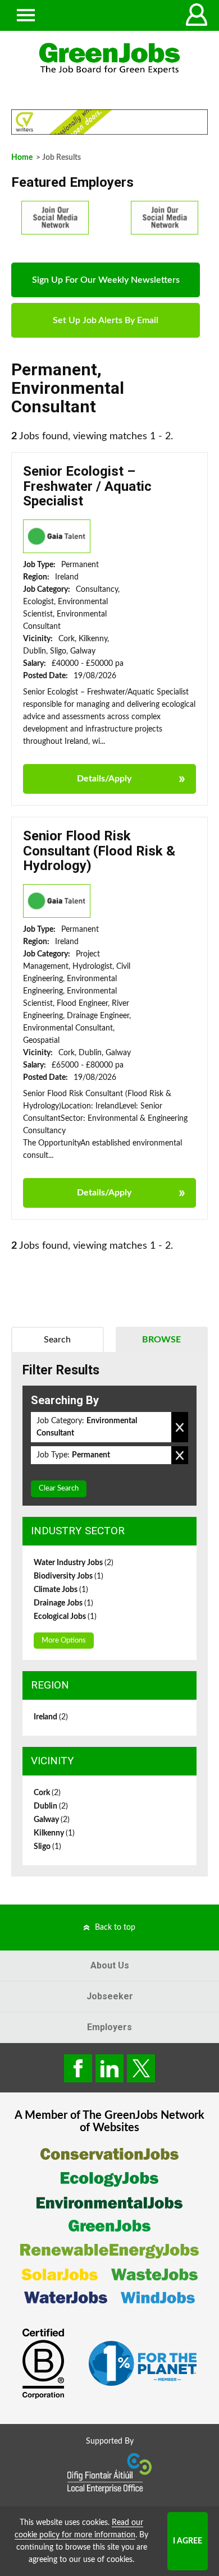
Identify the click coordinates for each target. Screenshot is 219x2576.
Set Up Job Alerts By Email (106, 320)
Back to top (115, 1928)
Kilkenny (54, 1833)
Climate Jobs (61, 1590)
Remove (180, 1427)
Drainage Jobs (63, 1603)
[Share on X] (141, 2068)
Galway (52, 1820)
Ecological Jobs (65, 1617)
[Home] (109, 59)
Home (22, 158)
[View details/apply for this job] (57, 536)
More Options (64, 1641)
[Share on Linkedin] (109, 2068)
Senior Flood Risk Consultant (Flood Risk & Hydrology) (99, 851)
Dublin (51, 1806)
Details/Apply (104, 779)
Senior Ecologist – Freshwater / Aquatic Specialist (87, 486)
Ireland (51, 1717)
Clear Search (59, 1489)
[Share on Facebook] (78, 2068)
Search (57, 1340)
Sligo (47, 1847)
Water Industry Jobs (74, 1563)
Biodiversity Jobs (69, 1576)
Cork (47, 1793)
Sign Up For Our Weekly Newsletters (106, 280)
